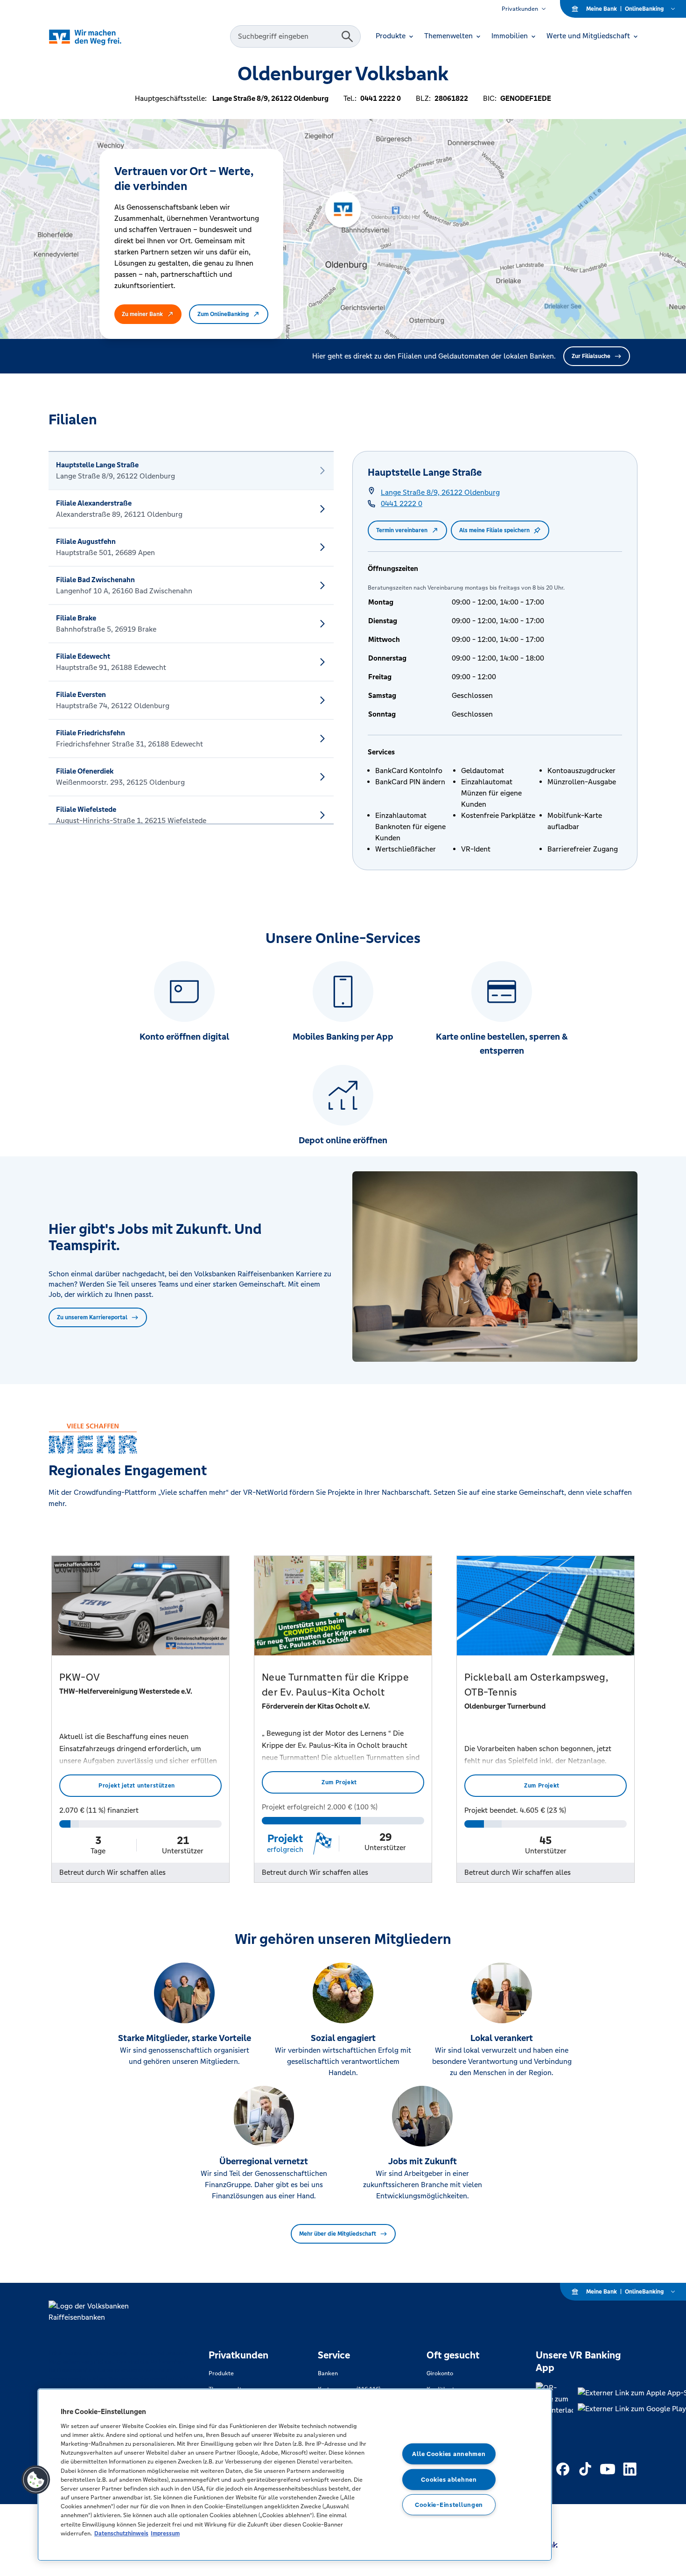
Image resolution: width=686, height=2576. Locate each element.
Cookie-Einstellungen (449, 2505)
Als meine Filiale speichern (494, 530)
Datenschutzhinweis (121, 2533)
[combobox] (287, 36)
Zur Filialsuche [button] (591, 356)
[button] (36, 2480)
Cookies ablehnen (449, 2479)
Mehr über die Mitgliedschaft (338, 2234)
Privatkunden (520, 9)
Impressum (165, 2533)
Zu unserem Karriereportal (92, 1317)
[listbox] (191, 638)
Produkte (221, 2373)
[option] (191, 471)
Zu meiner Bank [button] (142, 314)
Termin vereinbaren (402, 530)
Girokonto (440, 2373)
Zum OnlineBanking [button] (223, 314)
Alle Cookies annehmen (449, 2454)
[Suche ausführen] (347, 36)
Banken (328, 2373)
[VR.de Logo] (98, 37)
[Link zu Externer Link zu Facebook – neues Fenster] (563, 2469)
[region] (295, 2475)
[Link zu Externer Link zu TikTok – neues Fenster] (585, 2469)
